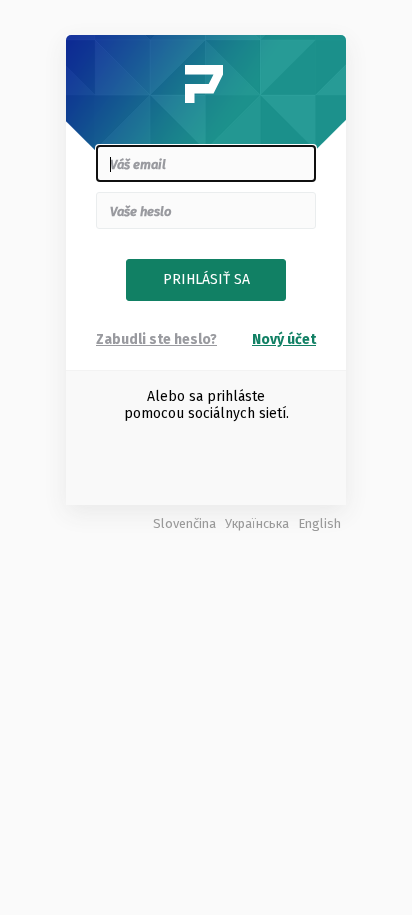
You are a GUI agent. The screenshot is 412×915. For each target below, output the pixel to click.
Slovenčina (184, 523)
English (319, 523)
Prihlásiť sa (206, 279)
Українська (257, 523)
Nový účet (284, 339)
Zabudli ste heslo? (156, 339)
